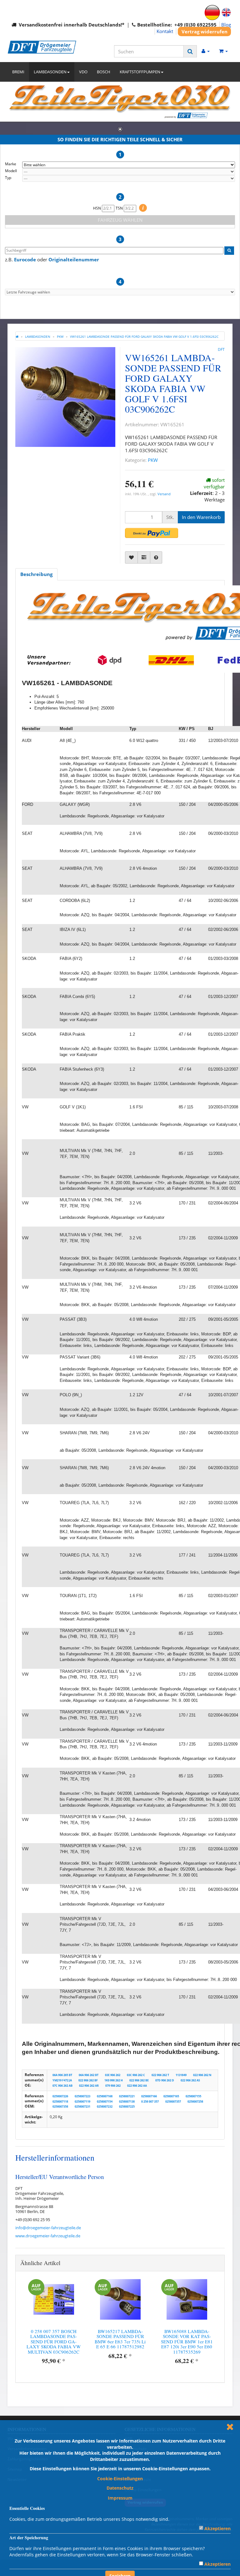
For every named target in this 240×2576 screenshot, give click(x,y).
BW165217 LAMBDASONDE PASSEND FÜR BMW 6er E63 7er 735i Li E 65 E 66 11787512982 (120, 2339)
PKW (153, 460)
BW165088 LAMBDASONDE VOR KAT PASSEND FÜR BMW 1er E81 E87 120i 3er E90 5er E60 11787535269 (187, 2341)
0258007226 (60, 2096)
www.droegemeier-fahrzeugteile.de (48, 2236)
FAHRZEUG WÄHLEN (120, 220)
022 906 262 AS (190, 2080)
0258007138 (127, 2101)
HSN (97, 208)
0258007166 (149, 2096)
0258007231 (82, 2106)
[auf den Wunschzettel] (131, 557)
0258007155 (193, 2096)
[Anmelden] (206, 51)
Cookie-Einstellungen (120, 2479)
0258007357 (173, 2101)
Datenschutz (120, 2488)
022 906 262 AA (137, 2086)
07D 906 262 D (165, 2080)
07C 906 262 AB (62, 2086)
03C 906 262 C (136, 2075)
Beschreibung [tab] (36, 574)
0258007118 (60, 2101)
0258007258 (195, 2101)
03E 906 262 (113, 2075)
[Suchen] (190, 51)
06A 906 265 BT (62, 2075)
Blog (226, 25)
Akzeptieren (217, 2528)
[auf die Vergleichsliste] (144, 557)
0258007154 (105, 2101)
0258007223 (82, 2096)
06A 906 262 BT (89, 2075)
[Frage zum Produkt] (156, 557)
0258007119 (82, 2101)
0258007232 (105, 2106)
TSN (120, 208)
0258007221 (127, 2096)
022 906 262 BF (88, 2080)
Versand (164, 494)
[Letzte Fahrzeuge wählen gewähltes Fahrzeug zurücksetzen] (120, 292)
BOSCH (104, 72)
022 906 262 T (160, 2075)
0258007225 (127, 2106)
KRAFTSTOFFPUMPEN (140, 72)
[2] (152, 533)
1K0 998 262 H (114, 2080)
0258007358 (60, 2106)
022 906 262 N (202, 2075)
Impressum (120, 2498)
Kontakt (165, 31)
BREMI (18, 72)
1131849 (181, 2075)
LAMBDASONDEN (50, 72)
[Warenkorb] (223, 51)
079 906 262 (113, 2086)
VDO (83, 72)
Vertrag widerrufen (205, 31)
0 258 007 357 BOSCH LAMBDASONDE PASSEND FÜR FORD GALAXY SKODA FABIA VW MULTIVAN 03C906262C (54, 2341)
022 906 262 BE (139, 2080)
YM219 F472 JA (62, 2080)
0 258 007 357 (150, 2101)
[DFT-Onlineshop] (42, 47)
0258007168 (105, 2096)
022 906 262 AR (89, 2086)
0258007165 (171, 2096)
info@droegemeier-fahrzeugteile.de (48, 2228)
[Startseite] (17, 337)
